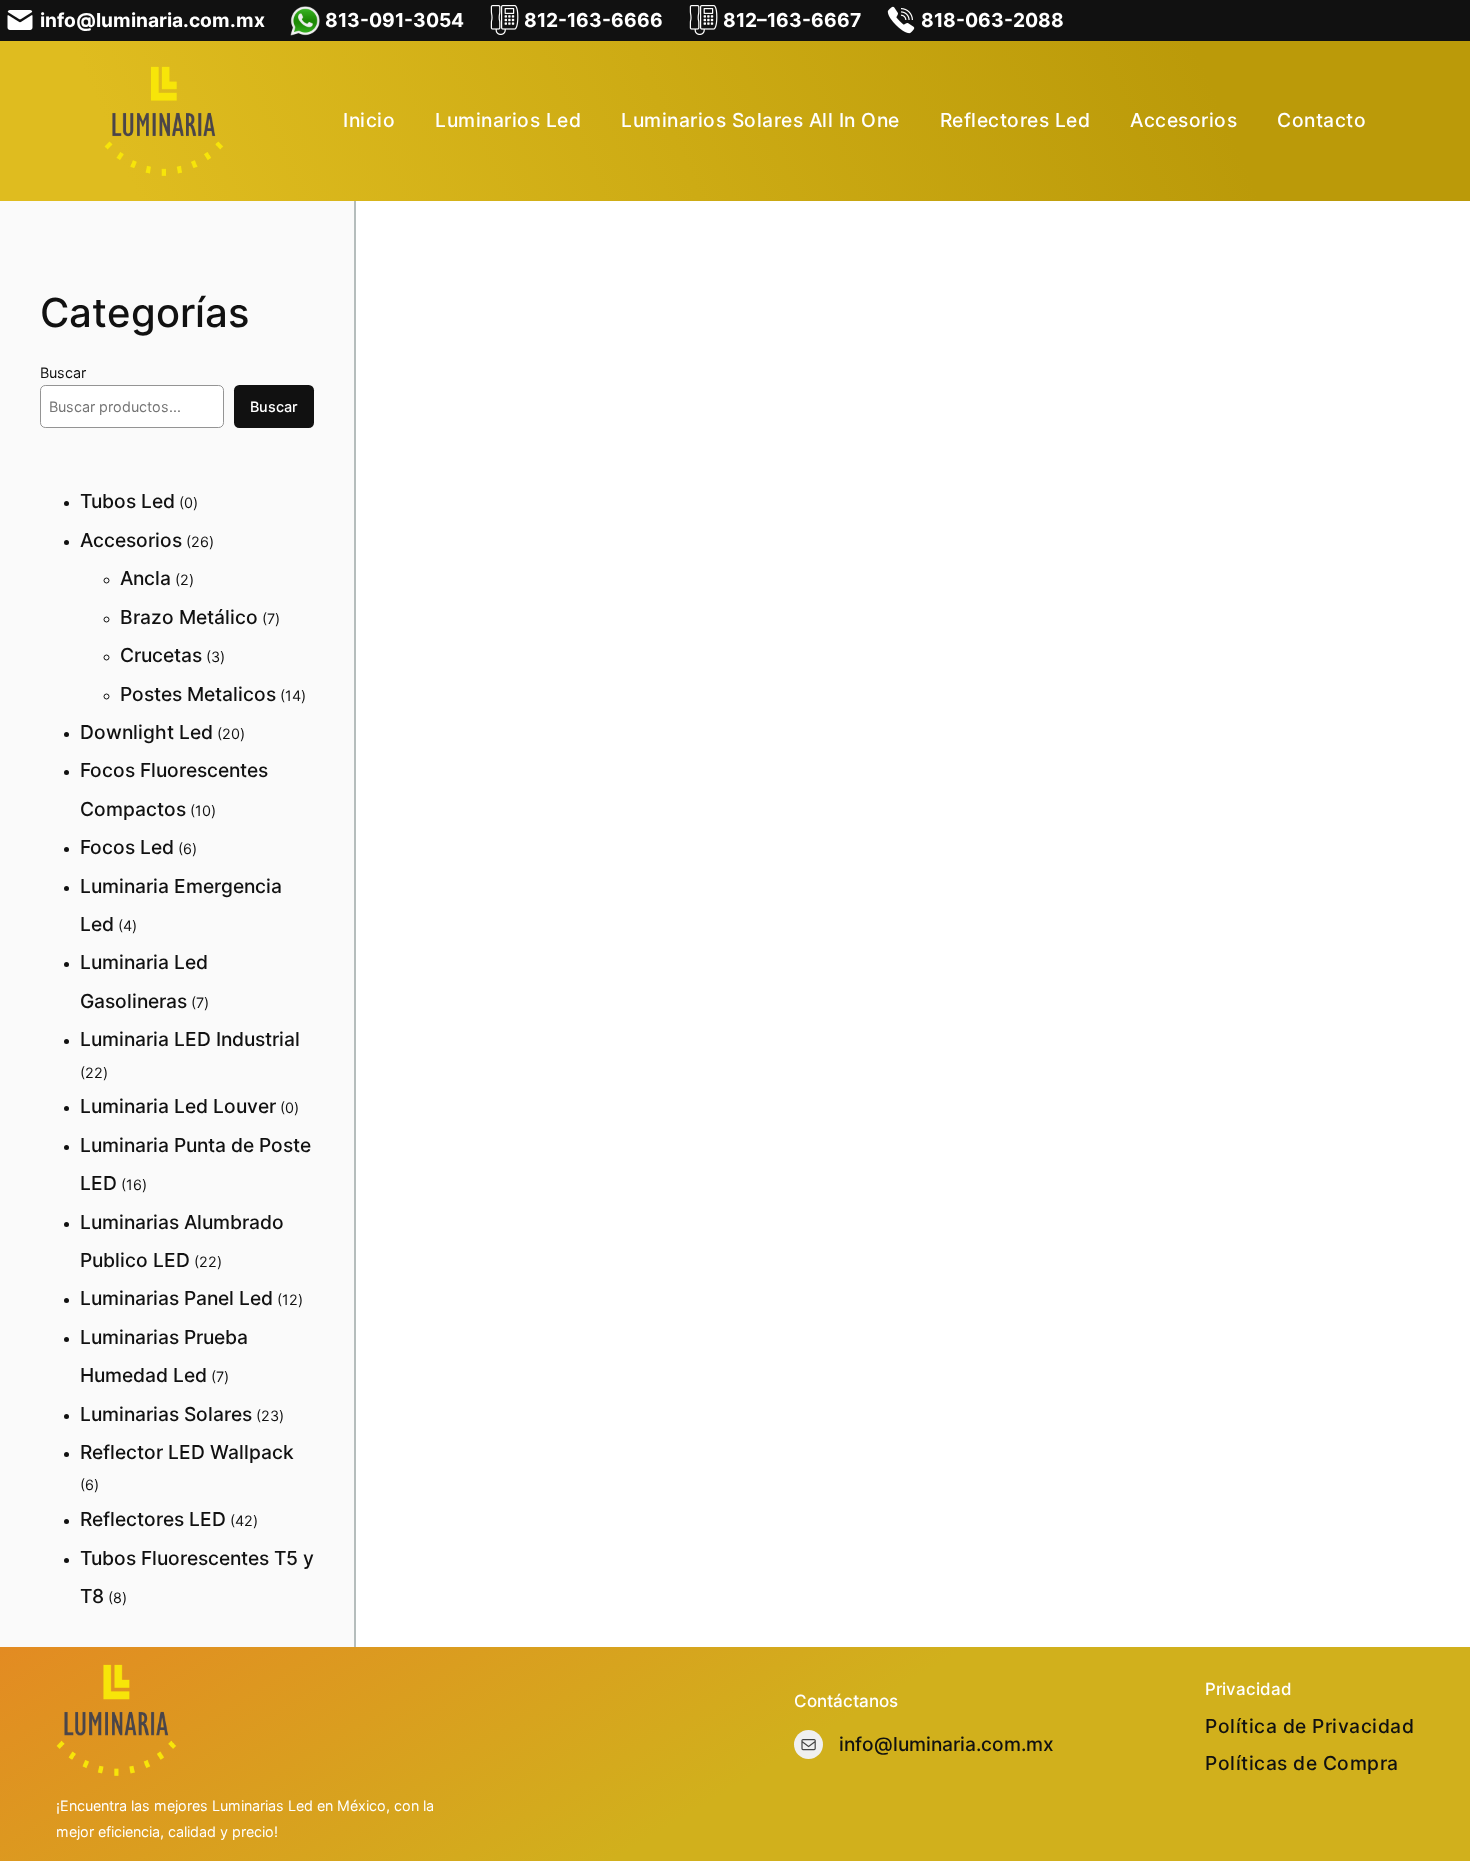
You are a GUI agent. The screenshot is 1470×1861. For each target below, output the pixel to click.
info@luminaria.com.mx (946, 1744)
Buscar (63, 372)
